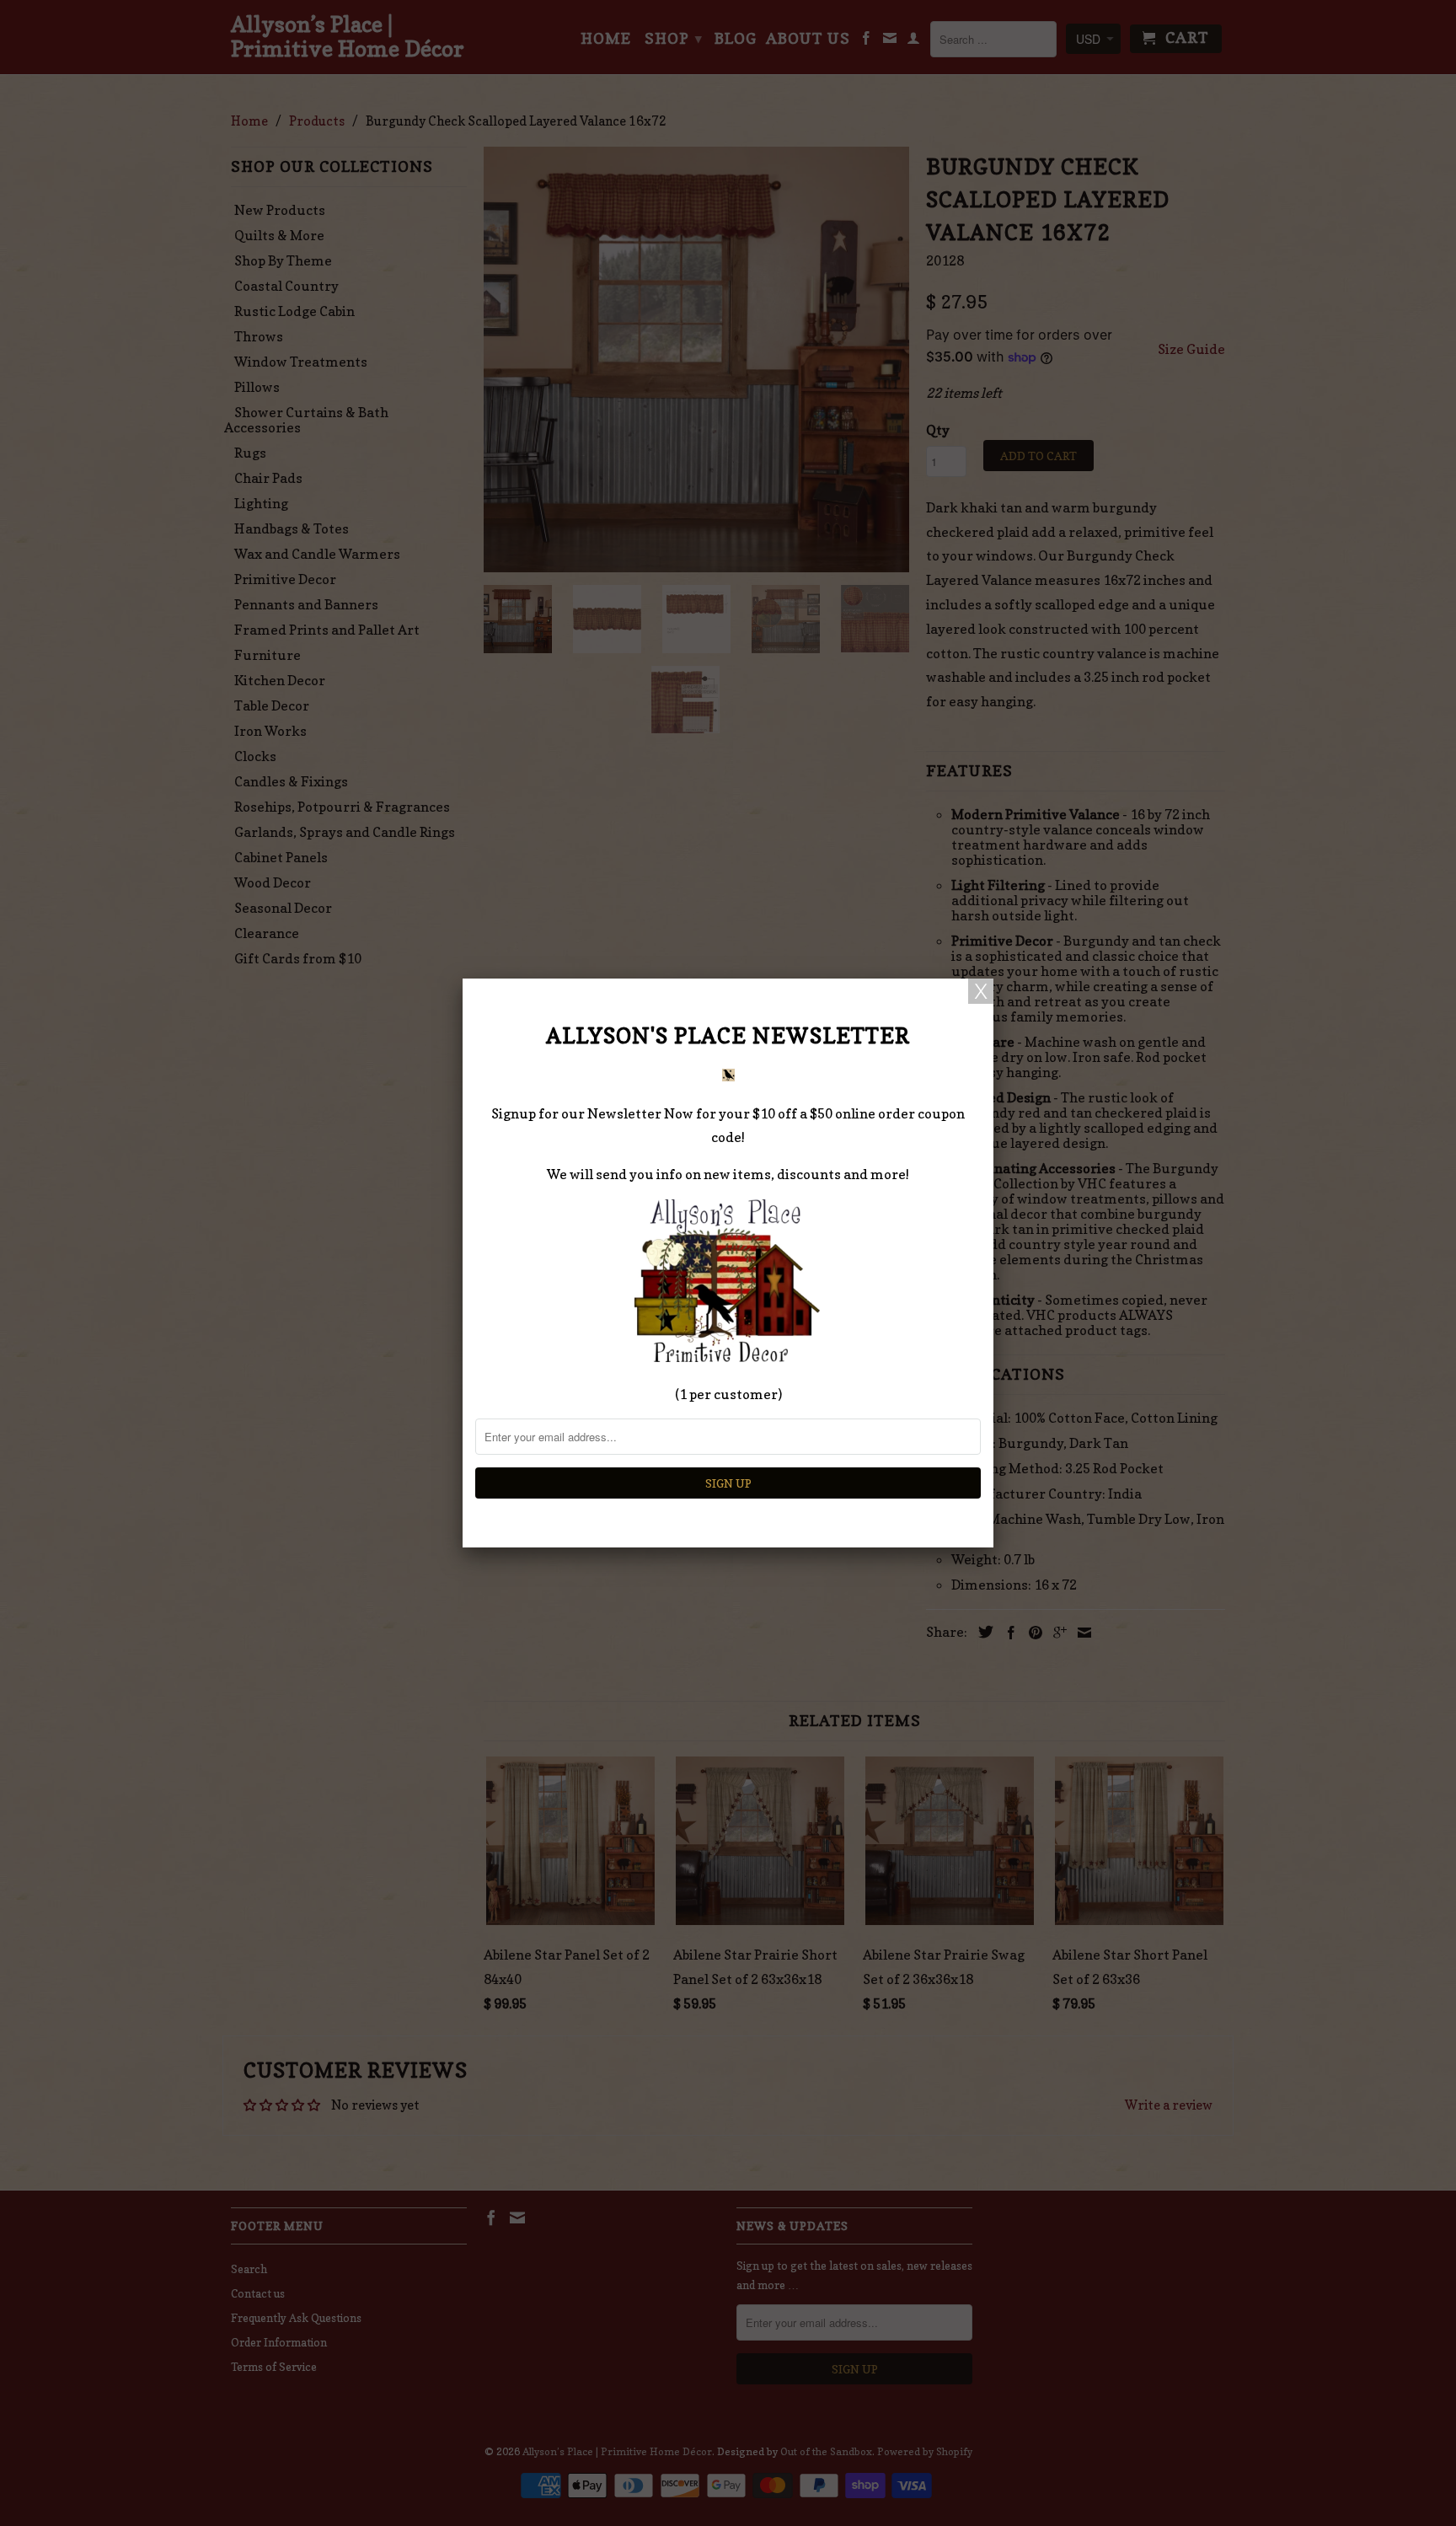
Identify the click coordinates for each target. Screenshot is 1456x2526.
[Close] (981, 991)
